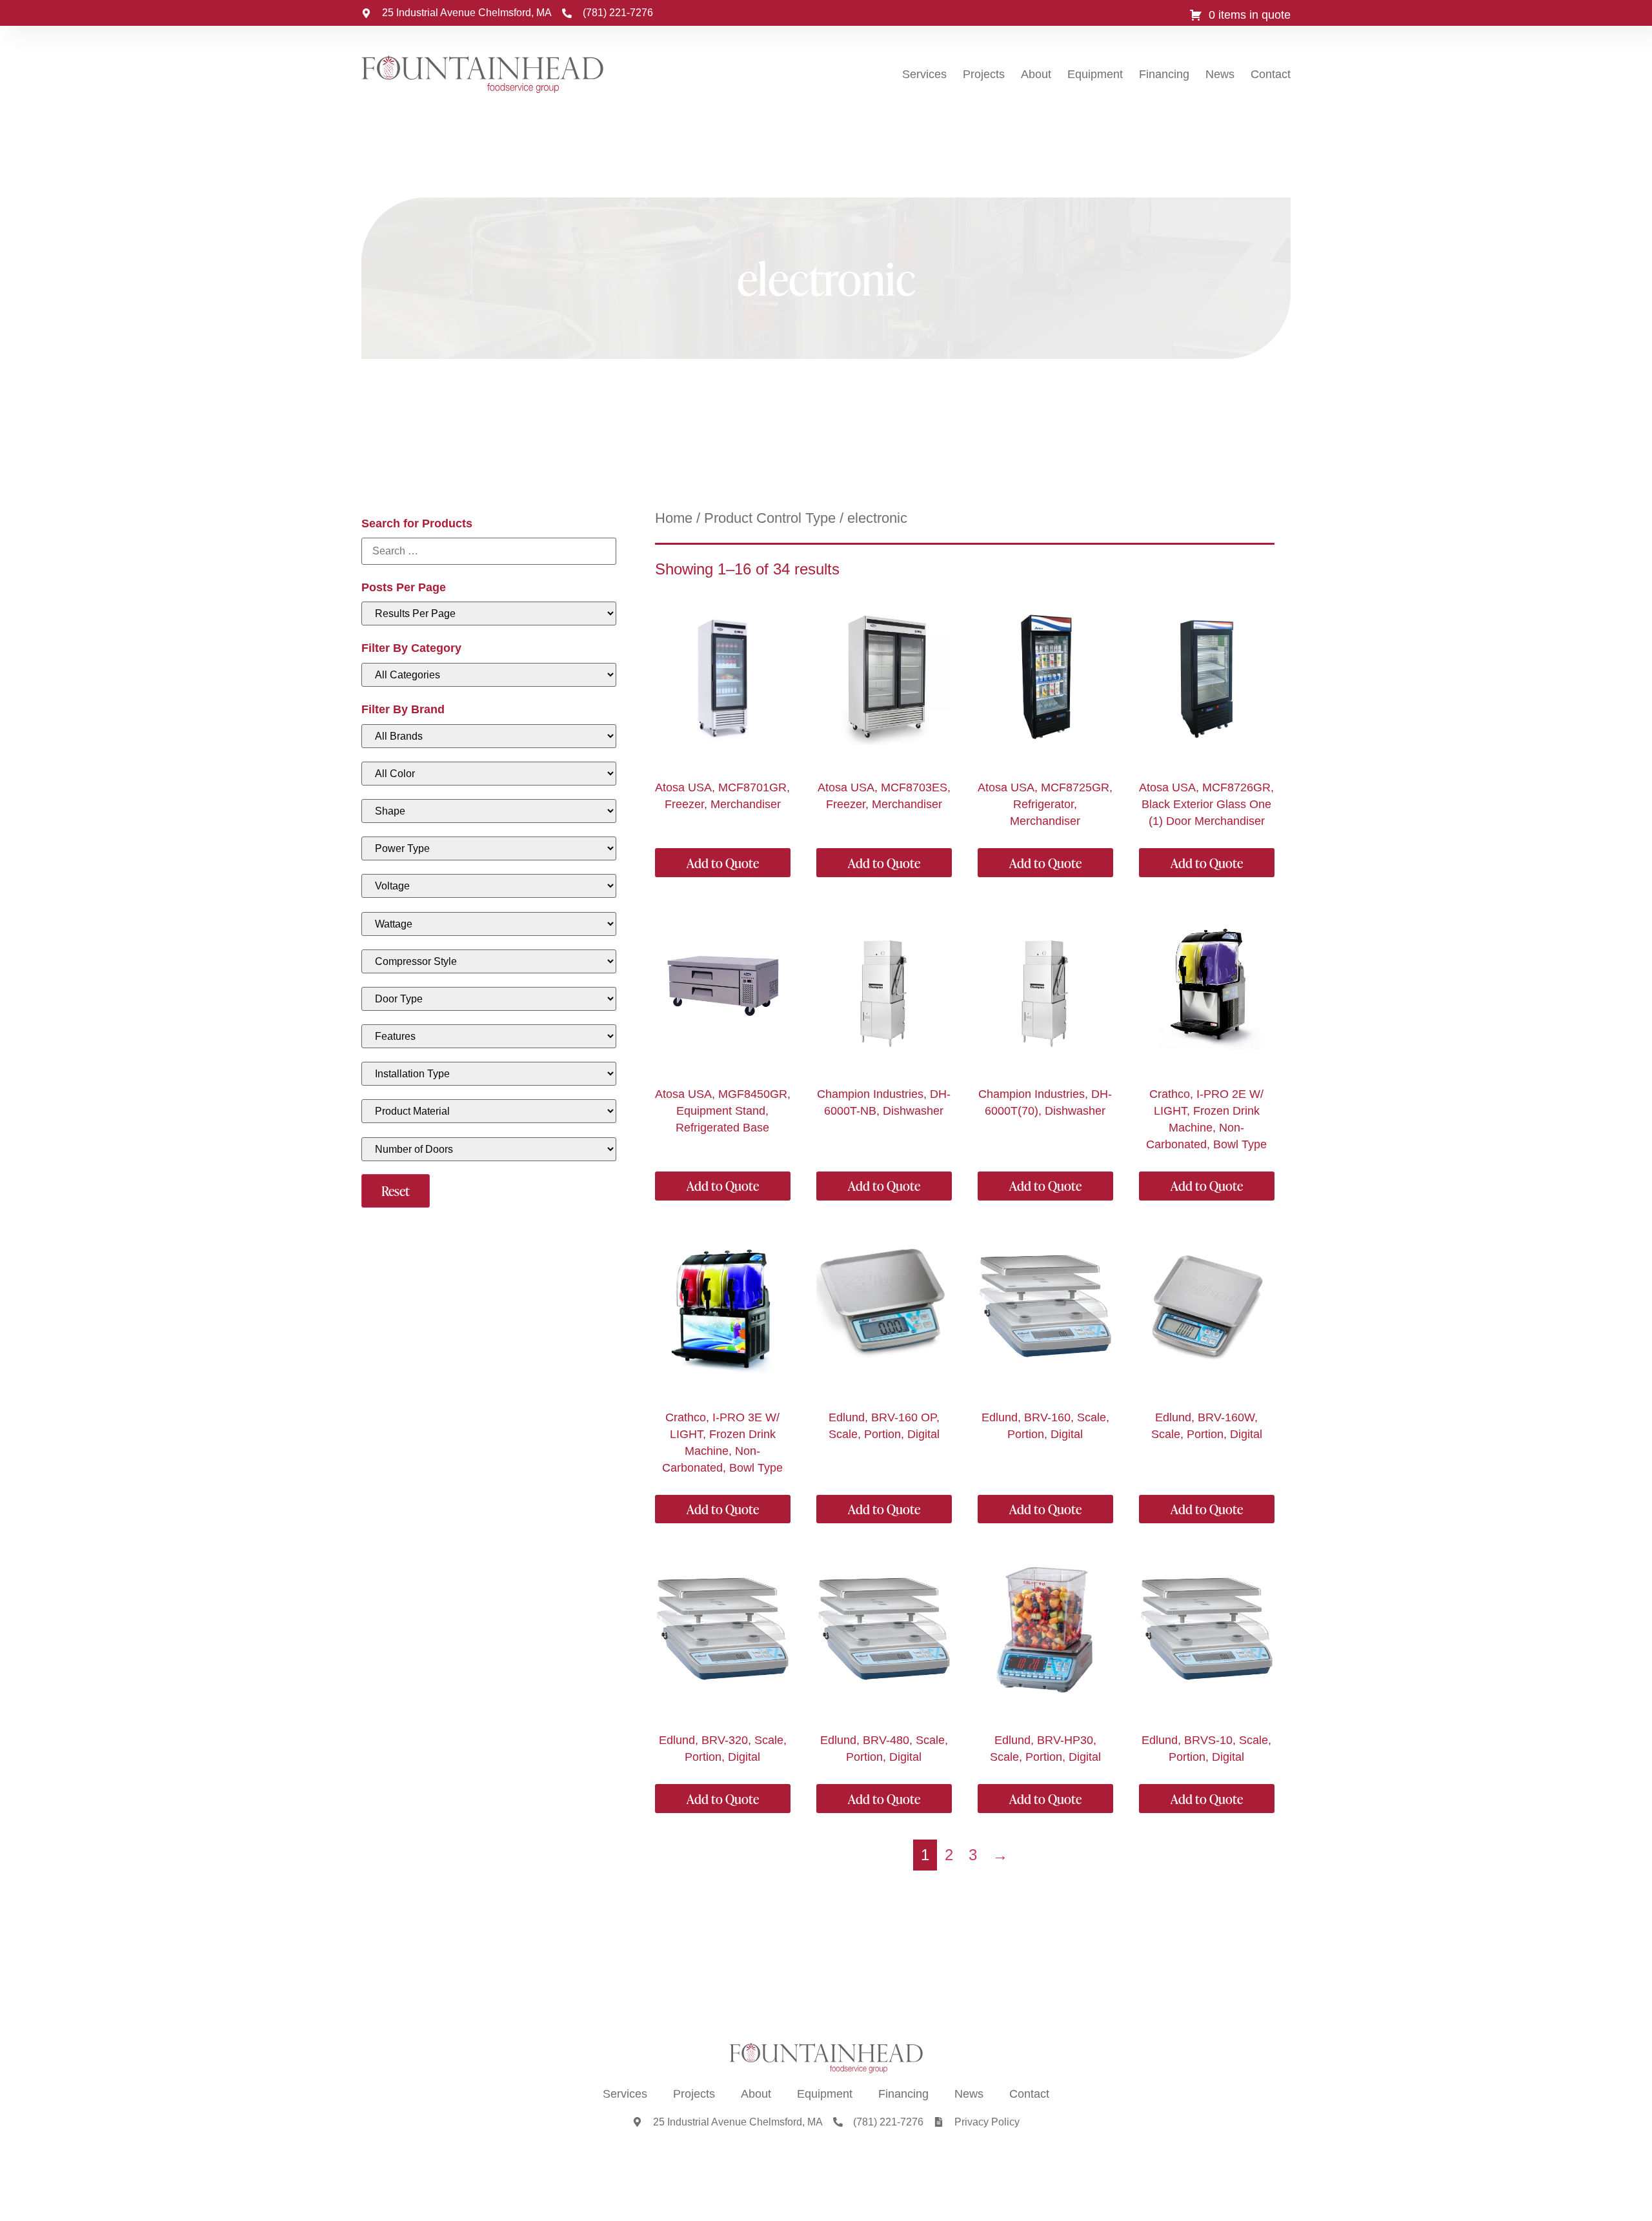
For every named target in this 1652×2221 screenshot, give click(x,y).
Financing (1164, 74)
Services (924, 74)
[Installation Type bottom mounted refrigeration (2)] (489, 1074)
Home (674, 518)
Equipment (1095, 74)
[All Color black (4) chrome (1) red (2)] (489, 774)
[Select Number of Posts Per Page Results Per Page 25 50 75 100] (489, 614)
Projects (984, 74)
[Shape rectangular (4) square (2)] (489, 811)
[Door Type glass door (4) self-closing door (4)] (489, 999)
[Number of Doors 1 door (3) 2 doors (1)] (489, 1149)
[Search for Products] (489, 551)
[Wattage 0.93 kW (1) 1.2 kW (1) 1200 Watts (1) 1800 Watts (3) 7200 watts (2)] (489, 924)
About (1036, 74)
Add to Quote (723, 863)
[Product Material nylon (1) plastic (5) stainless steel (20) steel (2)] (489, 1111)
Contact (1271, 74)
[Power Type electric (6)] (489, 848)
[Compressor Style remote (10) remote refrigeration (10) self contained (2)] (489, 961)
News (1220, 74)
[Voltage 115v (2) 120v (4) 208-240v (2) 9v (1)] (489, 886)
